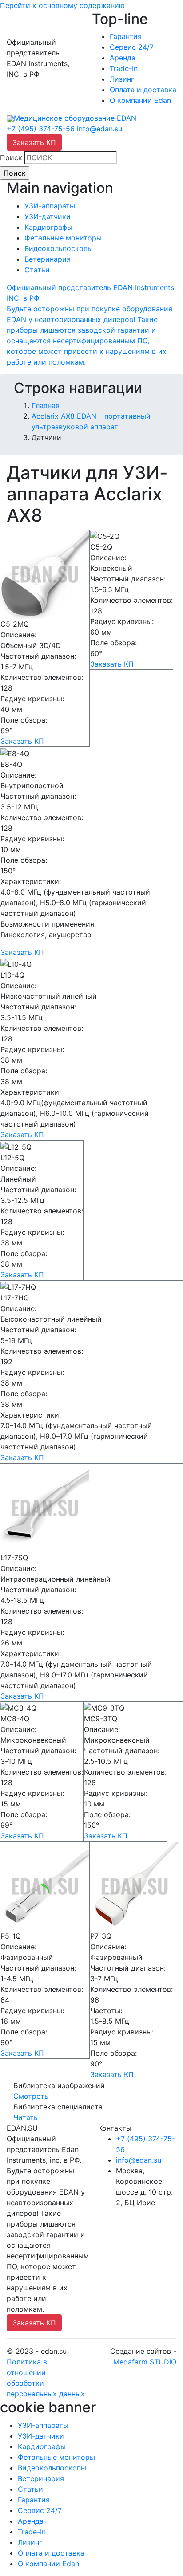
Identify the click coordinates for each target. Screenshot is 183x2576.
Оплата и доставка (143, 90)
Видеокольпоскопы (59, 248)
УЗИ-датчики (48, 216)
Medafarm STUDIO (145, 2362)
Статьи (37, 270)
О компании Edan (140, 100)
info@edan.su (99, 129)
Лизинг (122, 79)
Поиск (11, 157)
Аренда (123, 58)
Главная (46, 405)
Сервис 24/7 (132, 47)
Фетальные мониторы (63, 238)
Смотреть (31, 2096)
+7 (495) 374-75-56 (41, 129)
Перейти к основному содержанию (62, 5)
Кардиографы (48, 227)
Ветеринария (48, 259)
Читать (26, 2117)
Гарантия (126, 36)
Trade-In (124, 68)
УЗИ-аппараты (50, 206)
